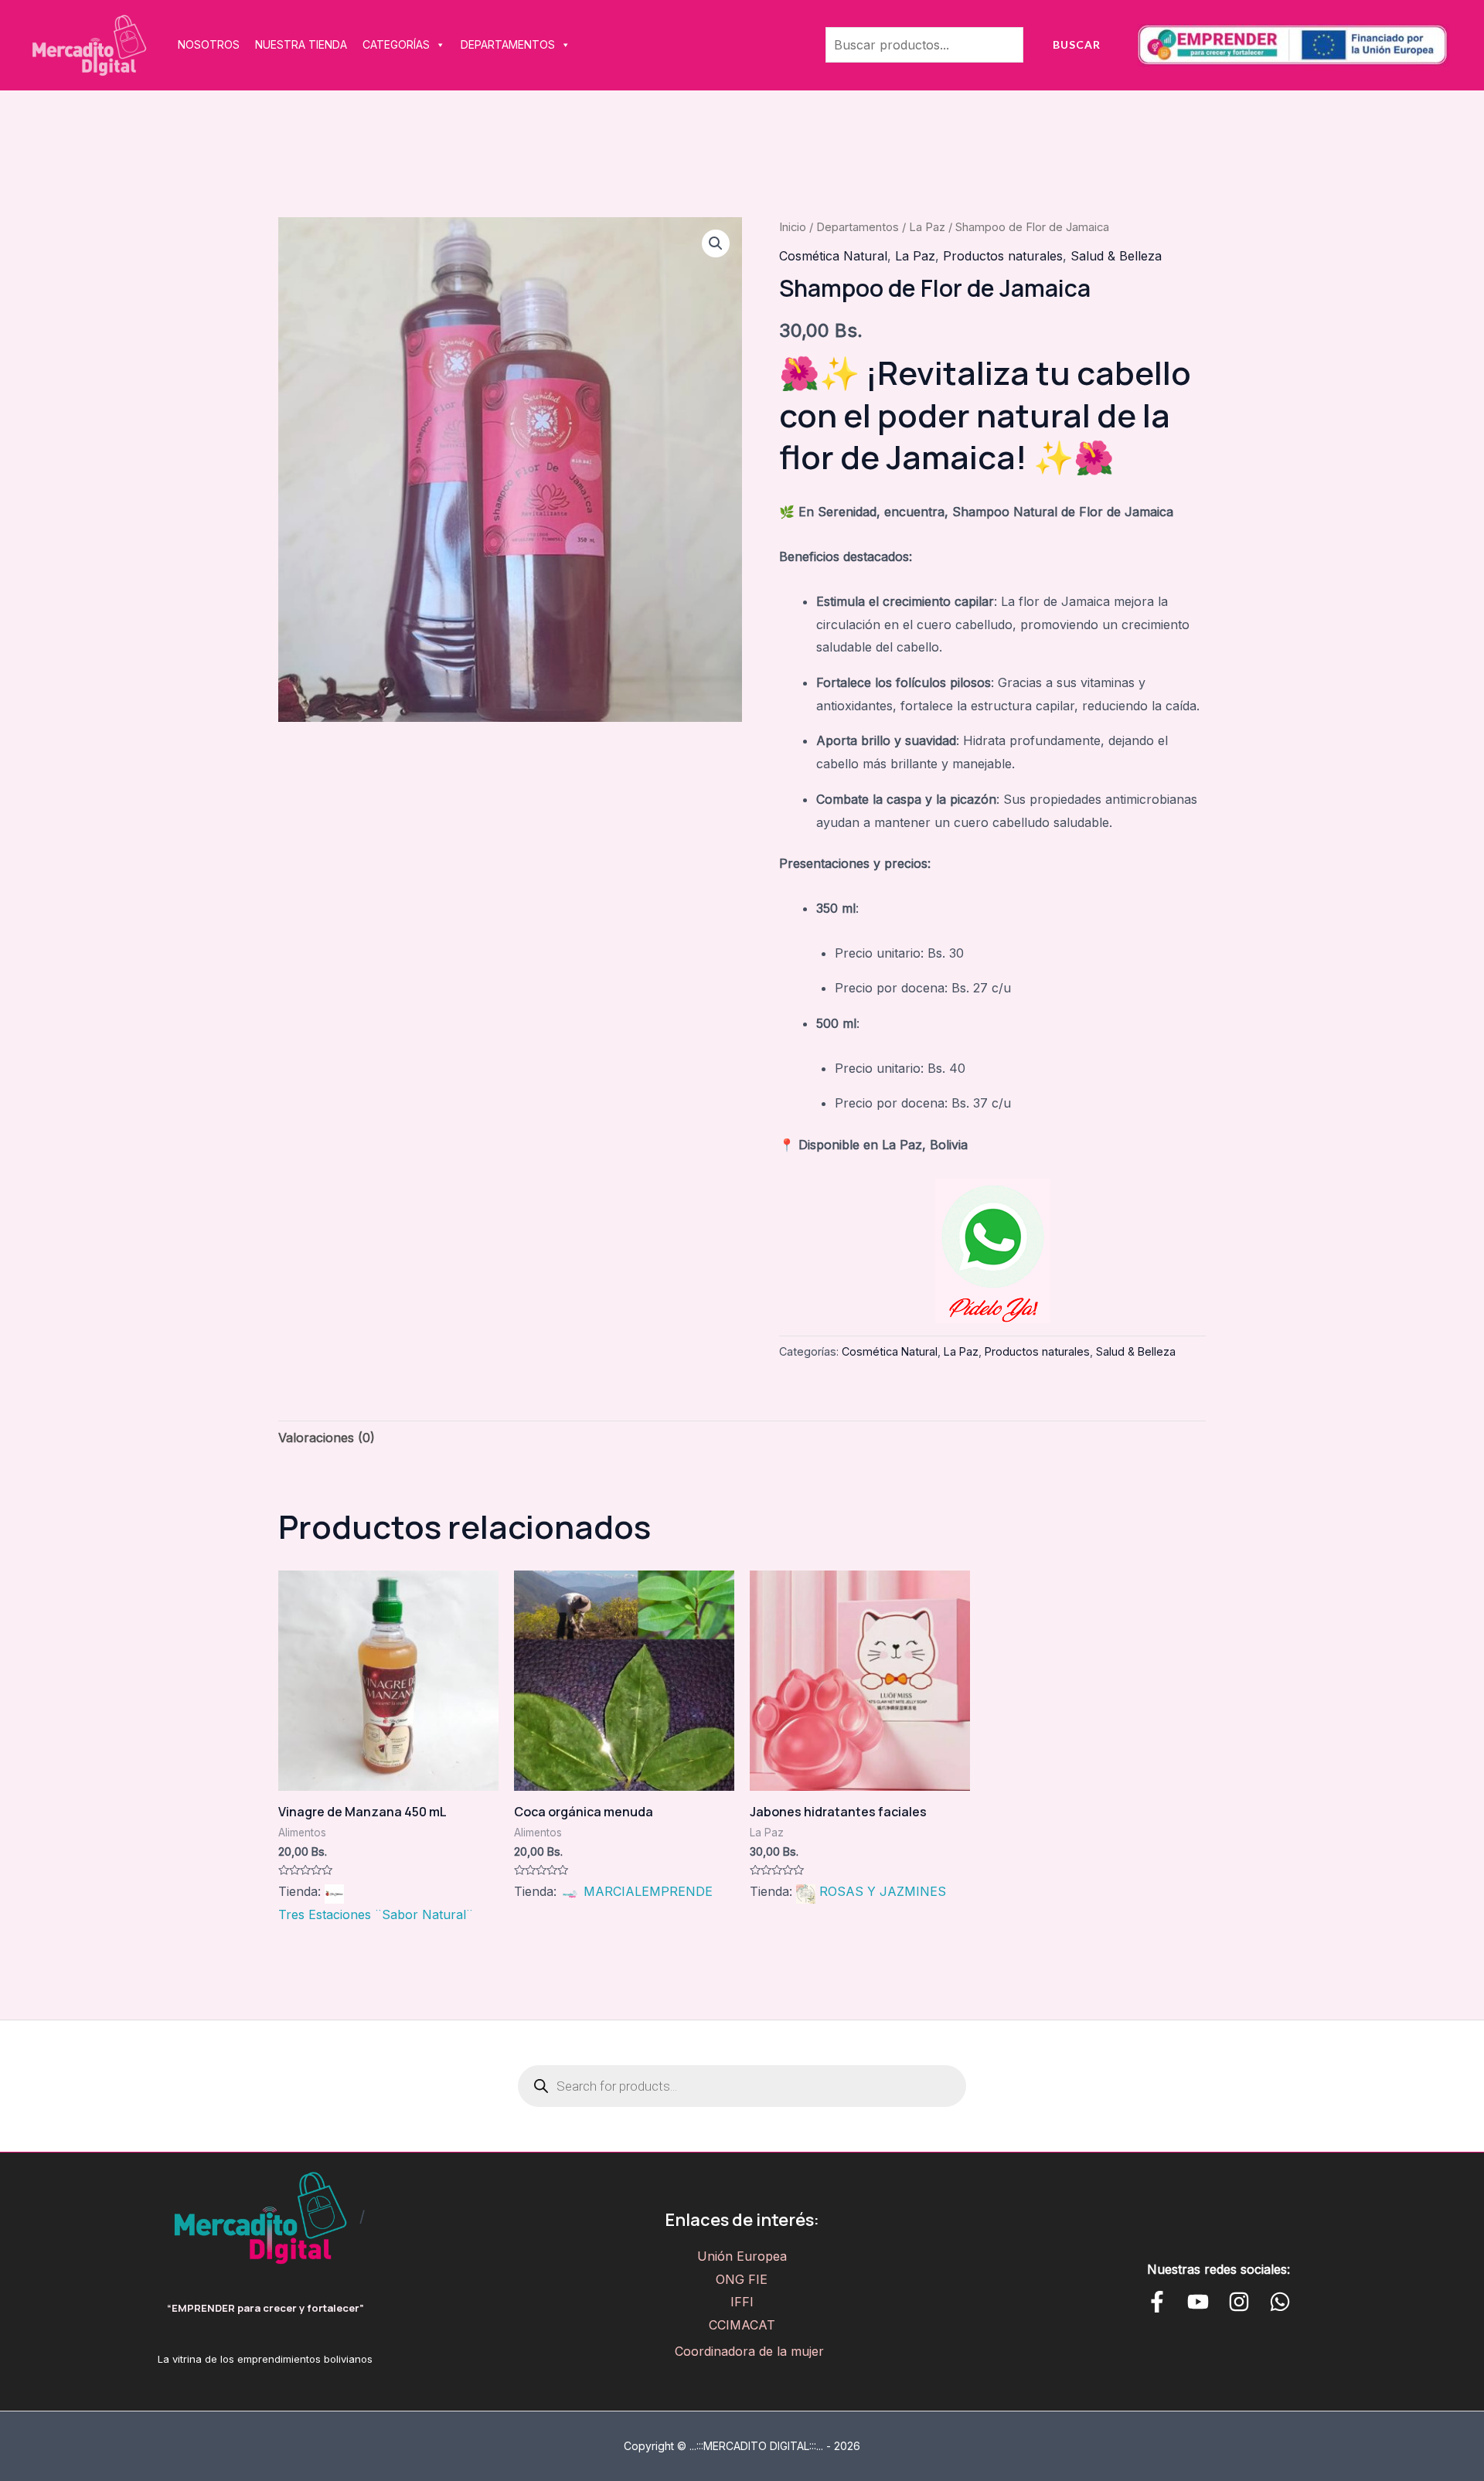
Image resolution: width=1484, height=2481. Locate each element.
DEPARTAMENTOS (508, 44)
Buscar (1077, 44)
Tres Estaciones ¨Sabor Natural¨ (376, 1914)
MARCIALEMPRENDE (648, 1891)
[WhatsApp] (1280, 2302)
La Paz (927, 227)
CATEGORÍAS (396, 44)
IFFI (742, 2302)
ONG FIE (742, 2279)
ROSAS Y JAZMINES (883, 1891)
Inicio (793, 227)
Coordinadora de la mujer (749, 2351)
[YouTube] (1198, 2302)
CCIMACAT (742, 2325)
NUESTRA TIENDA (301, 44)
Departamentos (858, 227)
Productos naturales (1003, 256)
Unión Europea (742, 2256)
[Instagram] (1239, 2302)
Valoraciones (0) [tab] (327, 1438)
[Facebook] (1157, 2302)
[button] (716, 243)
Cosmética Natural (833, 256)
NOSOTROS (209, 44)
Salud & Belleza (1116, 256)
